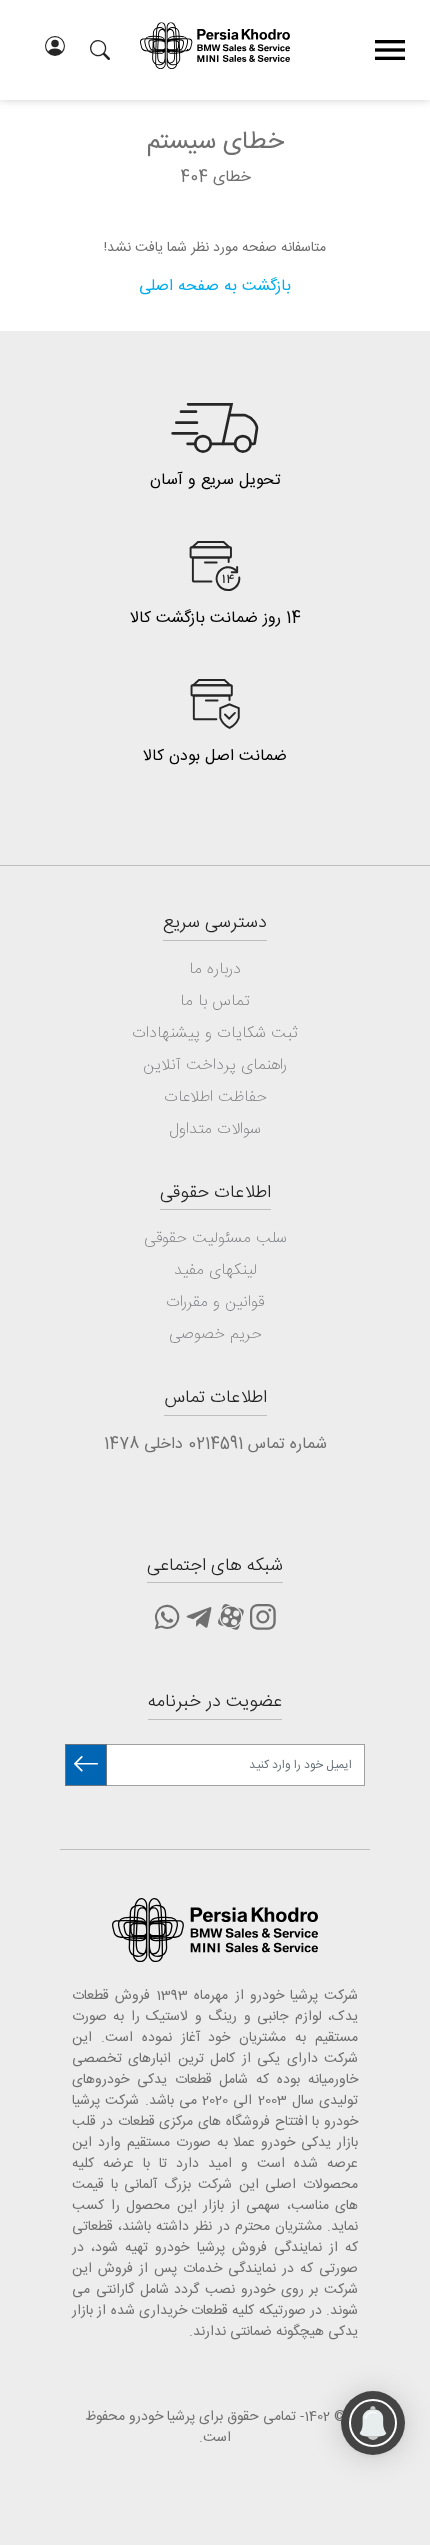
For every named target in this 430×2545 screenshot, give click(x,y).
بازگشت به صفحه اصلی (215, 286)
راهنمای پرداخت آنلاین (215, 1065)
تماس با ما (215, 1001)
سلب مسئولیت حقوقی (215, 1238)
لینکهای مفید (215, 1270)
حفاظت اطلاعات (215, 1097)
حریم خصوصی (215, 1334)
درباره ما (215, 969)
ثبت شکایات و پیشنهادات (215, 1033)
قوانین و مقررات (215, 1302)
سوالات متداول (215, 1129)
